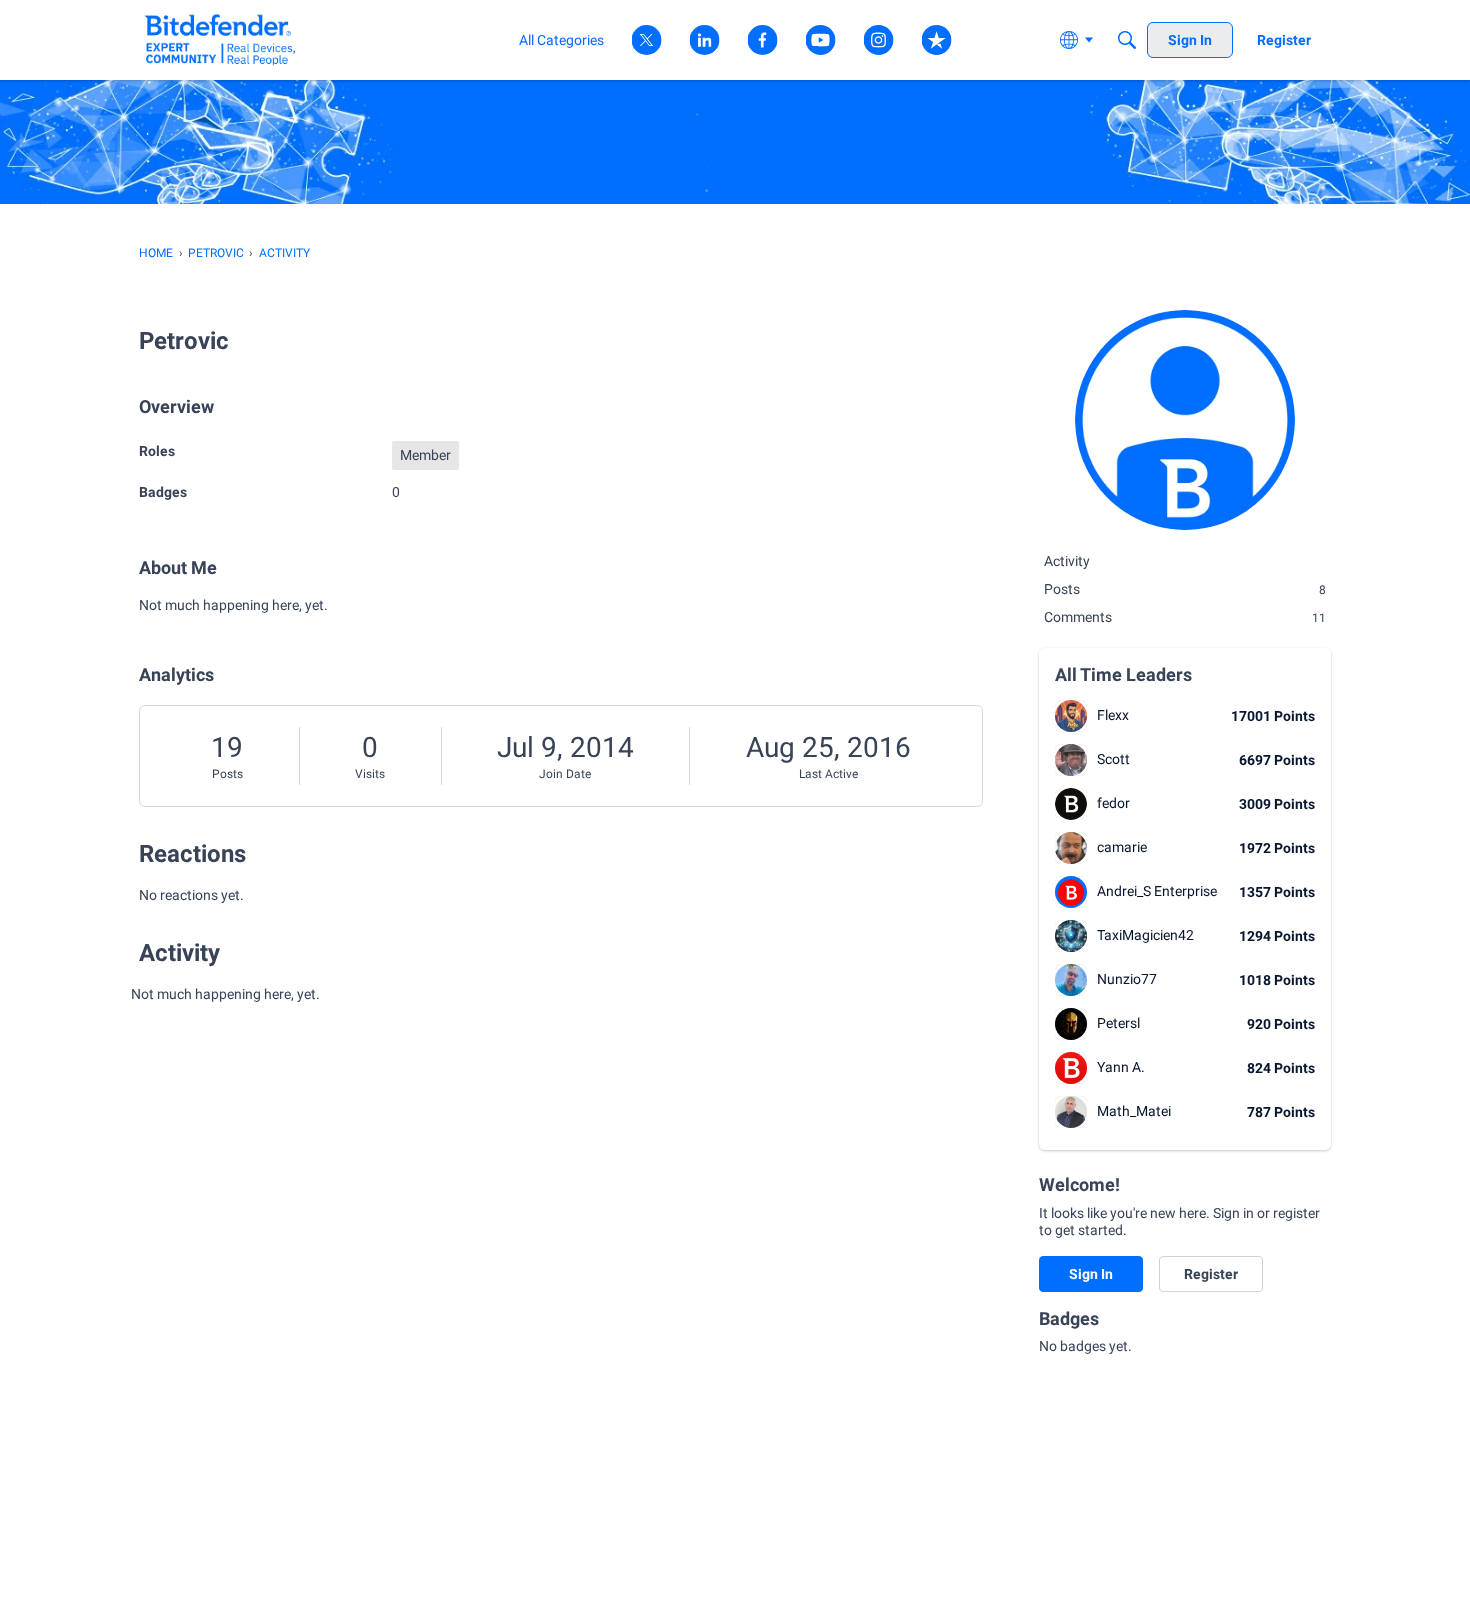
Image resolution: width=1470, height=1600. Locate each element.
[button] (1071, 716)
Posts (227, 774)
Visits (370, 774)
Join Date (565, 774)
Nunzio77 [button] (1127, 979)
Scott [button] (1113, 759)
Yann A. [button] (1121, 1067)
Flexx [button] (1113, 715)
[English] (220, 39)
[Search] (1127, 40)
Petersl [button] (1118, 1023)
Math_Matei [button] (1134, 1111)
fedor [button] (1113, 803)
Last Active (828, 774)
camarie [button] (1122, 847)
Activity (1067, 561)
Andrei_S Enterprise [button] (1157, 891)
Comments (1185, 617)
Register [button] (1211, 1274)
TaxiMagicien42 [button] (1145, 935)
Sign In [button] (1091, 1274)
